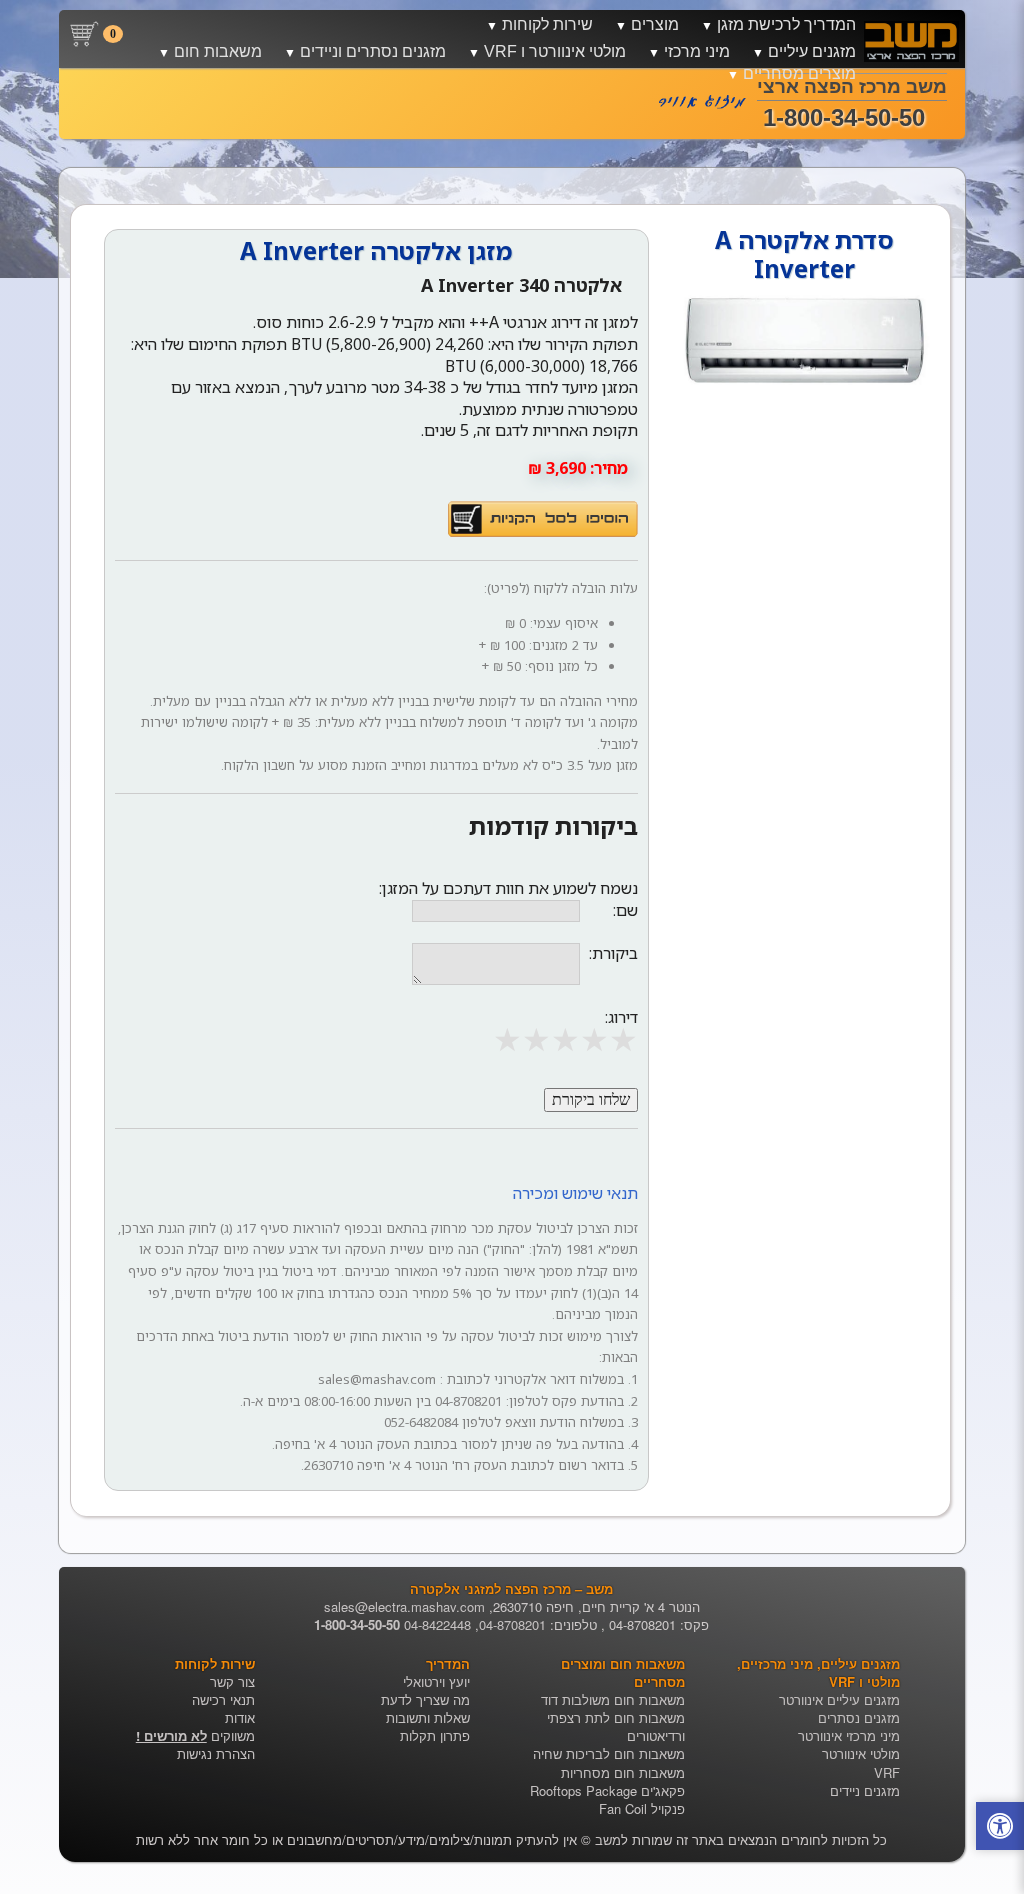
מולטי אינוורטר (861, 1753)
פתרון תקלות (435, 1735)
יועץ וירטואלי (436, 1681)
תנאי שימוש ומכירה (575, 1193)
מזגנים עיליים (812, 51)
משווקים (195, 1735)
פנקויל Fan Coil (642, 1808)
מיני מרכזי (697, 51)
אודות (240, 1717)
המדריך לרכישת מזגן (786, 24)
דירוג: (621, 1017)
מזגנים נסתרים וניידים (373, 51)
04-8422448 (437, 1624)
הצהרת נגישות (216, 1753)
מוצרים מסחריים (799, 73)
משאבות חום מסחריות (623, 1772)
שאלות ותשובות (428, 1717)
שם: (625, 910)
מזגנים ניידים (865, 1790)
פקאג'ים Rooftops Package (607, 1790)
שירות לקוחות (547, 24)
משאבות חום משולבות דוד (613, 1699)
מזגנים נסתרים (859, 1717)
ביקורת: (613, 953)
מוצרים (655, 24)
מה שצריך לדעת (425, 1699)
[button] (1000, 1828)
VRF (887, 1772)
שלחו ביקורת (591, 1099)
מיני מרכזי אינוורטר (849, 1735)
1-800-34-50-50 (357, 1624)
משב (608, 1839)
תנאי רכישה (223, 1699)
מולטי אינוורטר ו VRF (555, 51)
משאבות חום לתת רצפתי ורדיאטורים (616, 1726)
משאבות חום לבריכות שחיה (609, 1753)
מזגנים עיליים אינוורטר (839, 1699)
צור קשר (232, 1681)
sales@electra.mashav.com (404, 1606)
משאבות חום (218, 51)
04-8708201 (512, 1624)
